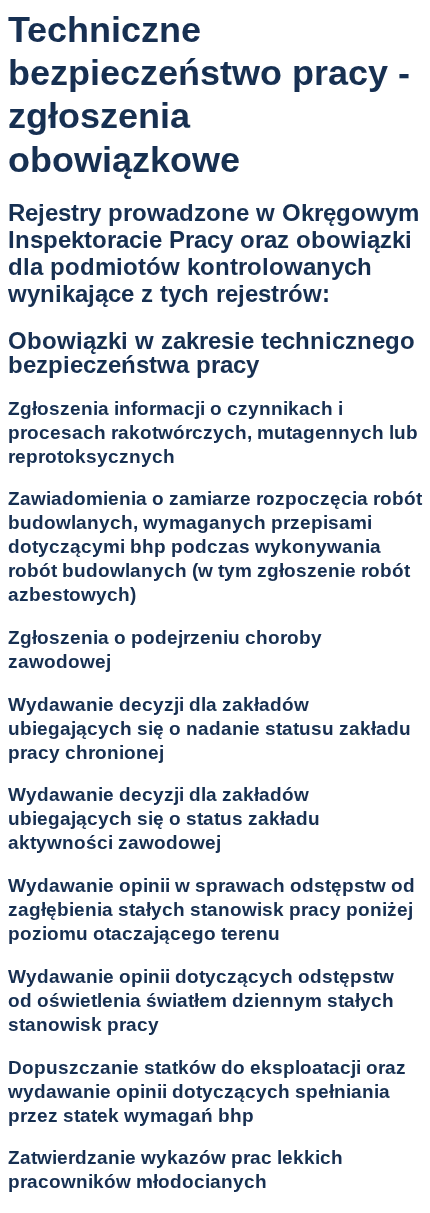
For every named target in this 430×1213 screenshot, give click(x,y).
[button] (215, 433)
